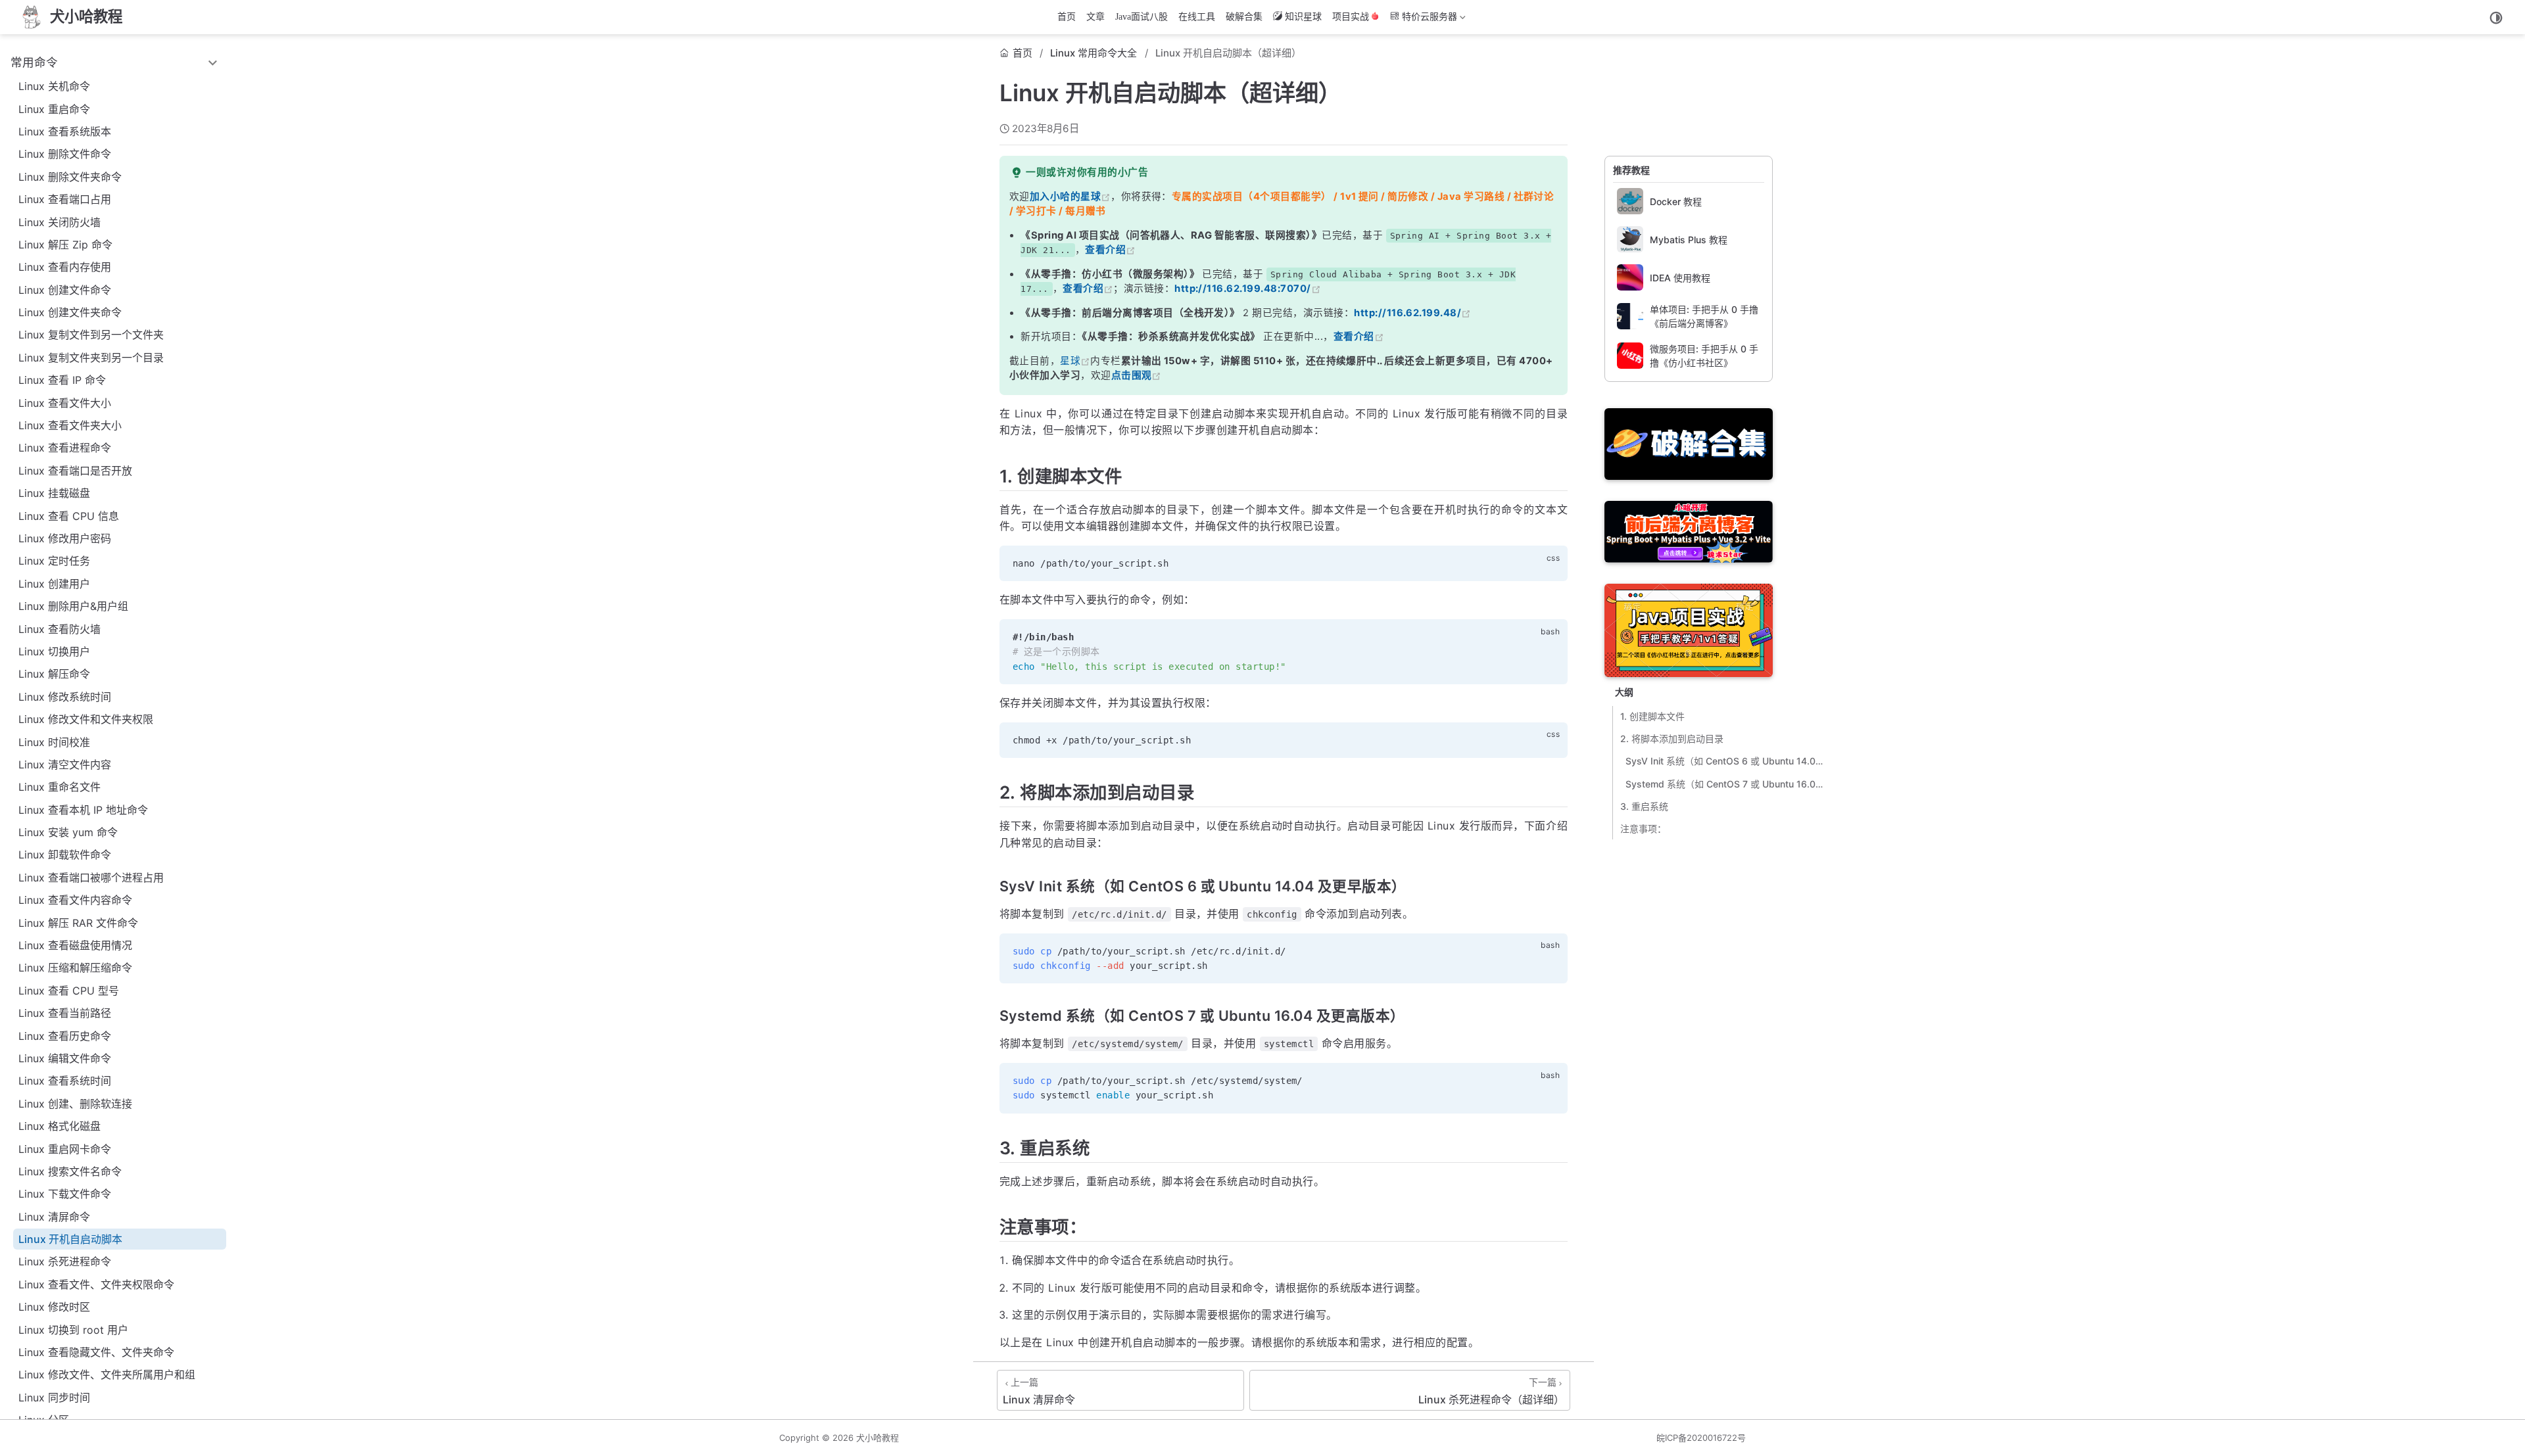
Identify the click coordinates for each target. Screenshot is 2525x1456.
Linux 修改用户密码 (65, 538)
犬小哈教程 (878, 1438)
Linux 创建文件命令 (65, 290)
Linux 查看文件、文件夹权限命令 (96, 1284)
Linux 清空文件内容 (65, 764)
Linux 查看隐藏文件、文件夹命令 (96, 1352)
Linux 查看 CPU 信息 (69, 516)
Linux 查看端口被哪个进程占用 (91, 878)
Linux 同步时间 (54, 1397)
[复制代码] (1550, 563)
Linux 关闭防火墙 (60, 222)
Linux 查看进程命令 (65, 448)
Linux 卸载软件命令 (65, 855)
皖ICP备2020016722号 (1701, 1438)
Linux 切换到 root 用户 (73, 1330)
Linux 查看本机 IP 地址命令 (83, 810)
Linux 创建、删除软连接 (75, 1104)
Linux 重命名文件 (60, 787)
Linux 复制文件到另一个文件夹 (91, 335)
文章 (1095, 17)
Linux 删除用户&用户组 (73, 606)
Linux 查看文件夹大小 (70, 425)
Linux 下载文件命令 (65, 1194)
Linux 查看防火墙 (60, 629)
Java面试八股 (1142, 17)
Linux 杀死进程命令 (65, 1261)
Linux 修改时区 (54, 1307)
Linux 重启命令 (54, 109)
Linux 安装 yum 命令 (68, 832)
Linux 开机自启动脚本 (70, 1239)
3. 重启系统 (1644, 806)
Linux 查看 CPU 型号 (69, 991)
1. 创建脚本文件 (1652, 716)
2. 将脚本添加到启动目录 (1672, 739)
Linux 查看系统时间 (65, 1081)
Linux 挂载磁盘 (54, 493)
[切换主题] (2496, 18)
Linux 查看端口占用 (65, 199)
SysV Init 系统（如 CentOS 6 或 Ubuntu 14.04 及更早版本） (1725, 761)
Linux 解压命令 (54, 674)
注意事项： (1643, 829)
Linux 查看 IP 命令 (62, 380)
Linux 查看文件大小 (65, 403)
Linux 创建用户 (54, 584)
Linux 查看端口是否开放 (75, 471)
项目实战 (1351, 17)
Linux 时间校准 (54, 742)
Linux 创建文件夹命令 (70, 312)
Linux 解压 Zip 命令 (65, 245)
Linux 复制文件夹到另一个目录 (91, 358)
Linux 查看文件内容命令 (75, 900)
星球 (1070, 361)
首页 (1067, 17)
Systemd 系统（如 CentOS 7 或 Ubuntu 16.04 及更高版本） (1725, 784)
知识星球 (1303, 17)
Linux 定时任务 (54, 561)
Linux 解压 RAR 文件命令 (78, 923)
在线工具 (1197, 17)
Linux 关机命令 (54, 86)
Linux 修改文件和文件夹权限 (86, 719)
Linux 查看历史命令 (65, 1036)
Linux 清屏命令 (54, 1217)
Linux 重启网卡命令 (65, 1149)
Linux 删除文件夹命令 (70, 177)
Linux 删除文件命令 (65, 154)
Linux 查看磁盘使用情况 (75, 945)
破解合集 (1244, 17)
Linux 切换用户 (54, 651)
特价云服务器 (1422, 20)
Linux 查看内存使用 (65, 267)
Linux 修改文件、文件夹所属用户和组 (107, 1374)
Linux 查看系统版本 (65, 131)
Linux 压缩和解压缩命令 (75, 968)
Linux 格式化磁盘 (60, 1126)
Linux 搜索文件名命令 (70, 1171)
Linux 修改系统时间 (65, 697)
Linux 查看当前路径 (65, 1013)
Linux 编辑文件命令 (65, 1058)
